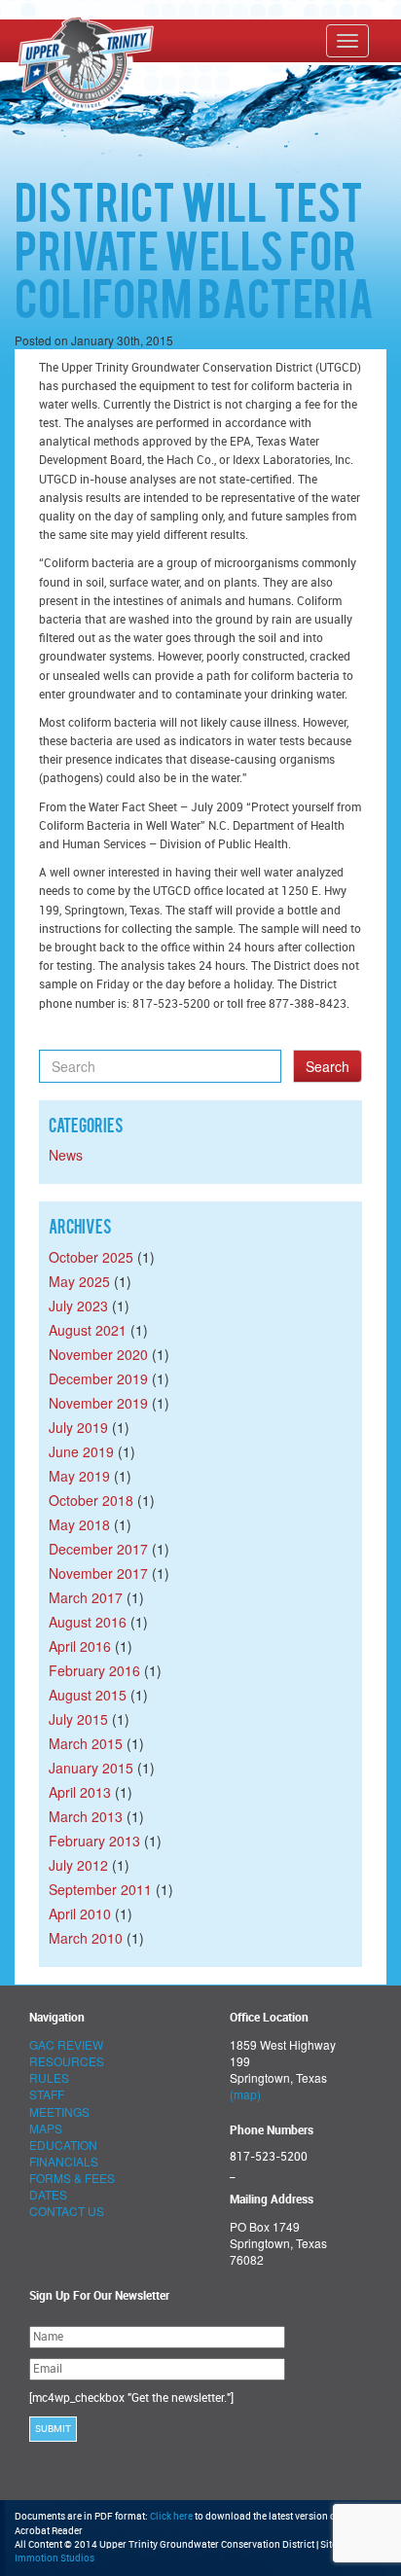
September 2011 (100, 1889)
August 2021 (88, 1330)
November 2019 (98, 1403)
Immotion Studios (55, 2558)
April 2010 (80, 1914)
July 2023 (78, 1306)
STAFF (47, 2094)
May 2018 (79, 1524)
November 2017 (98, 1573)
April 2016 (80, 1646)
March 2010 (86, 1938)
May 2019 (79, 1476)
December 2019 (98, 1378)
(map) (245, 2094)
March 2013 (86, 1816)
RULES (49, 2077)
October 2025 (91, 1257)
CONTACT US (67, 2211)
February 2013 (94, 1841)
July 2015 (78, 1719)
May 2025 (79, 1281)
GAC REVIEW (66, 2044)
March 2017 (86, 1597)
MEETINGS (59, 2111)
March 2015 (86, 1743)
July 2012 (78, 1865)
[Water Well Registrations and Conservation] (18, 40)
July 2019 (78, 1427)
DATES (48, 2194)
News (66, 1155)
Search (328, 1066)
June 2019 (81, 1451)
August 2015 (88, 1695)
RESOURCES (67, 2061)
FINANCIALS (64, 2161)
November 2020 (98, 1354)
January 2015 (91, 1768)
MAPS (46, 2128)
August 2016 (88, 1622)
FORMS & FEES (72, 2178)
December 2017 (98, 1549)
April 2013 (80, 1792)
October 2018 (91, 1500)
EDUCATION (63, 2145)
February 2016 (94, 1670)
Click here (171, 2517)
